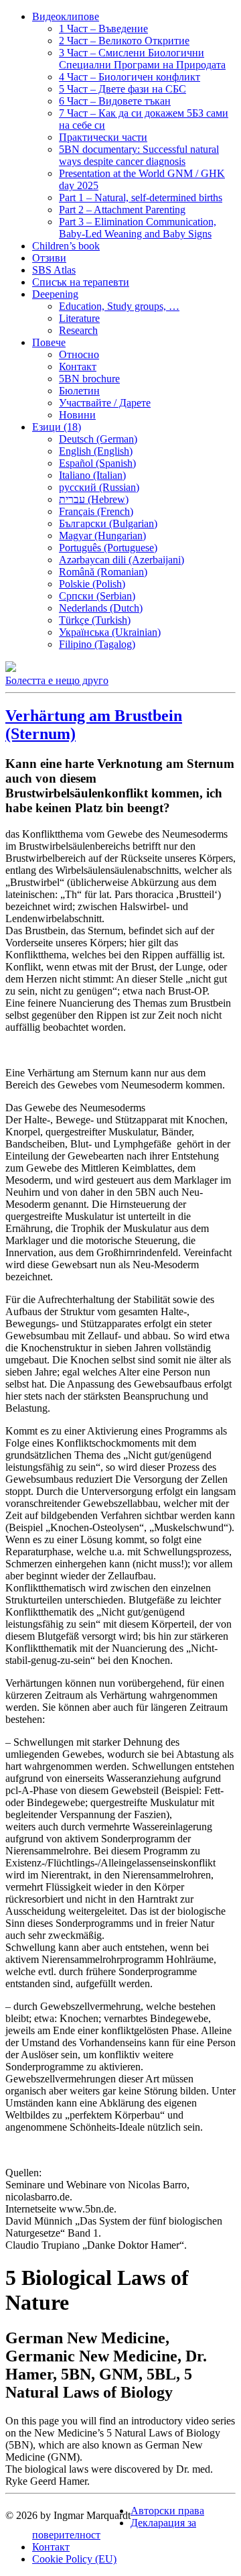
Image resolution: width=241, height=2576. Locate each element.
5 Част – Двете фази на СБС (123, 89)
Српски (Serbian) (97, 596)
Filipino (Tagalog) (97, 644)
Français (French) (96, 511)
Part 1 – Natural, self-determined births (141, 198)
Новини (77, 415)
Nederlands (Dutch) (101, 608)
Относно (79, 354)
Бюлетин (79, 391)
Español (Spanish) (97, 463)
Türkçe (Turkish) (95, 620)
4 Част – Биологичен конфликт (130, 77)
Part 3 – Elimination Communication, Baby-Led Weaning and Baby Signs (138, 228)
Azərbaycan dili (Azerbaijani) (122, 560)
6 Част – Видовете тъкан (115, 101)
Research (78, 330)
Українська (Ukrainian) (110, 632)
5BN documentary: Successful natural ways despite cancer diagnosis (139, 155)
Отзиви (49, 258)
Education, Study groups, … (119, 306)
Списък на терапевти (81, 282)
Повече (49, 342)
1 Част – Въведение (103, 29)
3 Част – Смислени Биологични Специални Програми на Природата (142, 59)
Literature (79, 318)
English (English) (96, 451)
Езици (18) (57, 427)
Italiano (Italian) (92, 475)
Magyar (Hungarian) (102, 536)
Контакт (78, 367)
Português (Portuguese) (108, 548)
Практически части (103, 137)
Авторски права (167, 2511)
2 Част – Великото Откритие (124, 41)
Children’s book (66, 246)
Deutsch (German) (98, 439)
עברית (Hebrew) (94, 499)
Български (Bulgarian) (108, 523)
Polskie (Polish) (92, 584)
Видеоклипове (66, 16)
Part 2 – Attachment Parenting (122, 210)
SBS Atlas (54, 270)
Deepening (55, 294)
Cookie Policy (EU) (74, 2559)
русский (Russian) (99, 487)
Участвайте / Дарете (105, 403)
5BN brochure (89, 379)
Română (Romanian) (103, 572)
